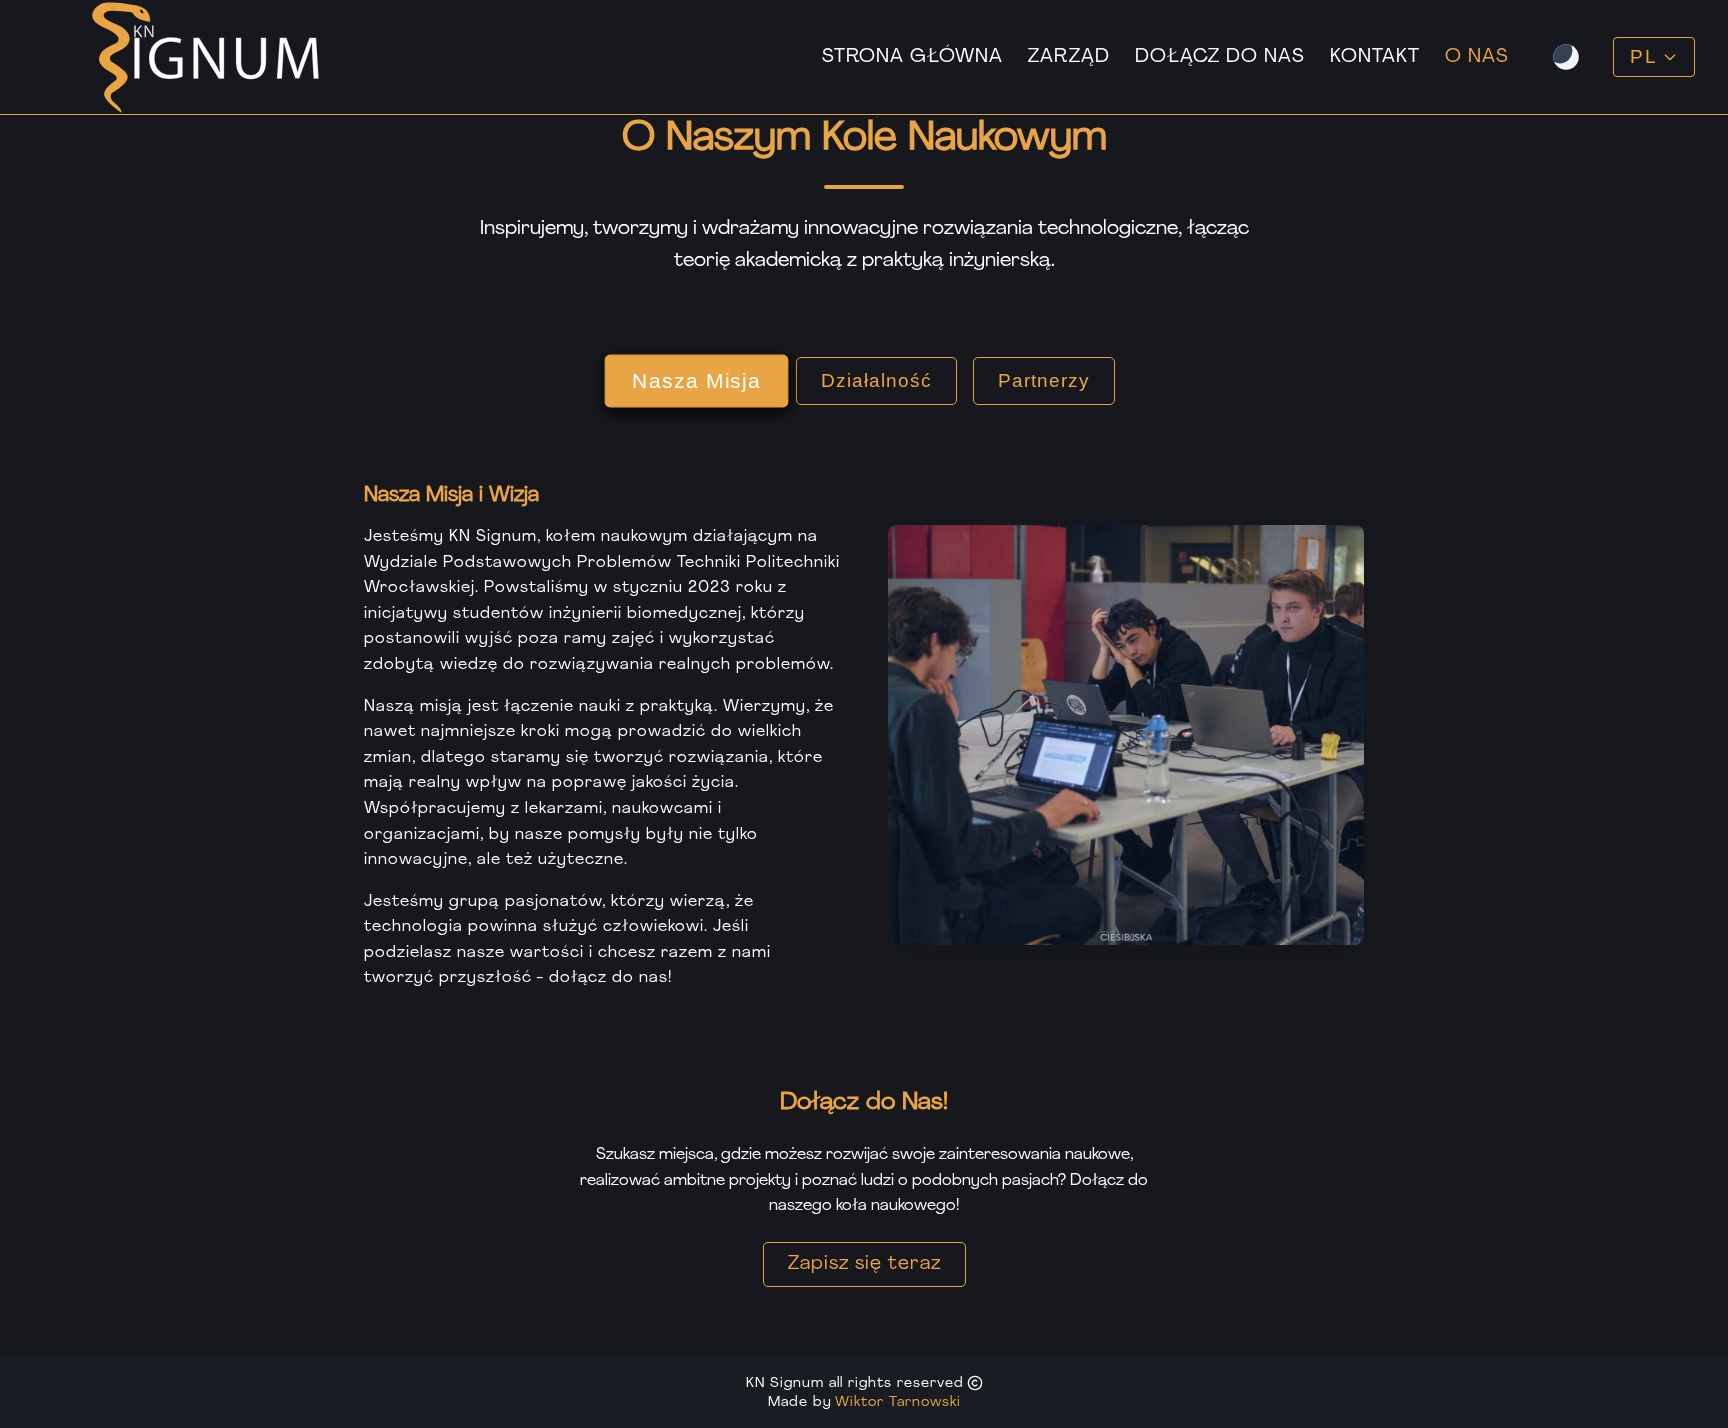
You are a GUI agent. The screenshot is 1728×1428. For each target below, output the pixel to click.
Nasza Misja (696, 380)
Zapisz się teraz (864, 1264)
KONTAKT (1375, 57)
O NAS (1477, 57)
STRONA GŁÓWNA (912, 57)
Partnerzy (1044, 380)
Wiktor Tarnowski (898, 1402)
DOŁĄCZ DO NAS (1220, 57)
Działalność (876, 380)
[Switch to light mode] (1566, 57)
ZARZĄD (1069, 57)
